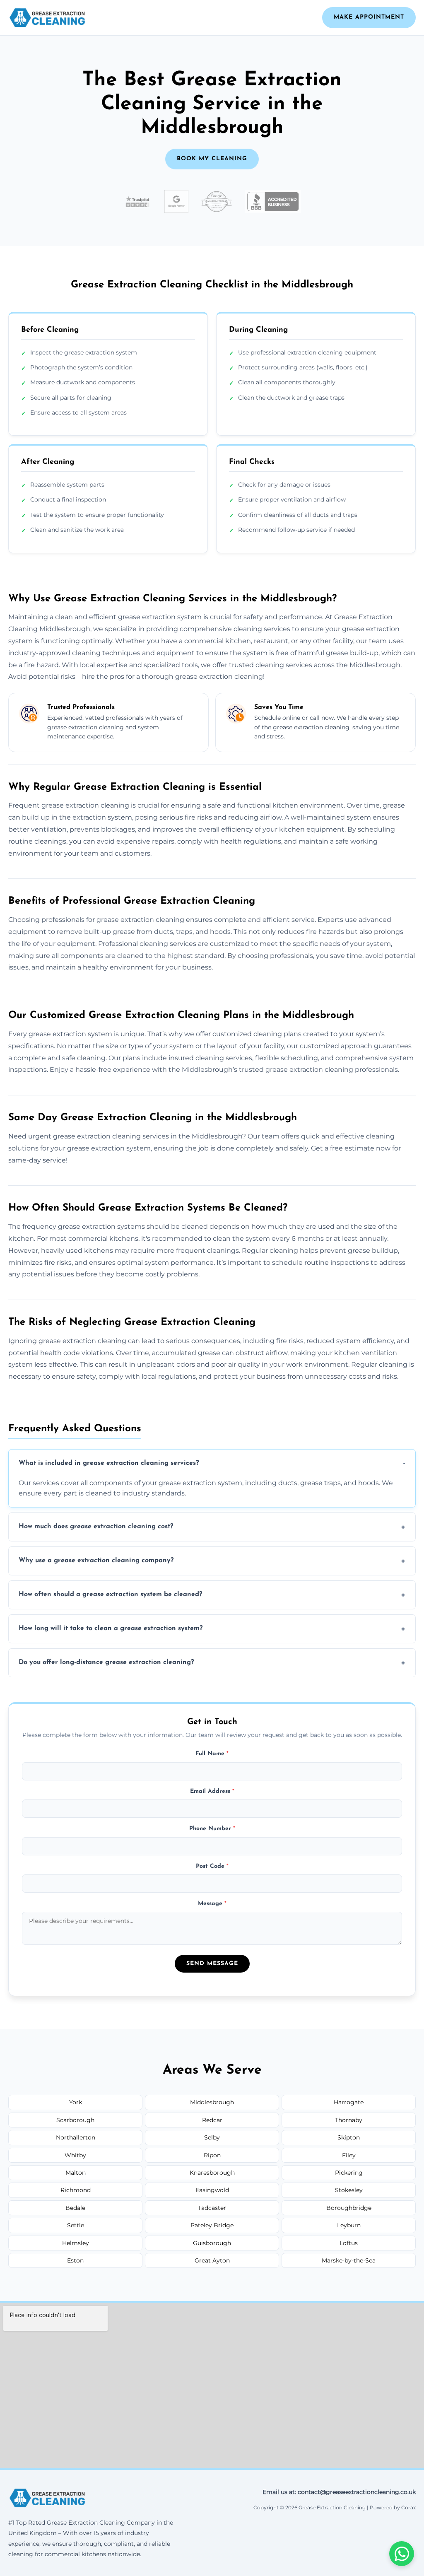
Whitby (75, 2155)
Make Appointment (369, 17)
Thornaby (349, 2120)
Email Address (212, 1791)
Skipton (349, 2137)
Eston (75, 2260)
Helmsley (76, 2243)
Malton (76, 2173)
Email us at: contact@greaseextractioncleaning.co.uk (339, 2492)
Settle (76, 2225)
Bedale (75, 2208)
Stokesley (349, 2190)
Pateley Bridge (212, 2225)
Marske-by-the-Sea (349, 2260)
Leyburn (349, 2225)
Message (212, 1904)
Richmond (76, 2190)
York (76, 2102)
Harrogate (349, 2102)
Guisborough (212, 2243)
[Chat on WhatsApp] (402, 2554)
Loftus (349, 2243)
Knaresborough (212, 2173)
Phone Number (212, 1829)
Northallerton (76, 2137)
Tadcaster (212, 2208)
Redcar (212, 2120)
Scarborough (75, 2120)
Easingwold (212, 2190)
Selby (212, 2137)
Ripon (212, 2155)
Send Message (212, 1964)
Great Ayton (212, 2260)
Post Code (212, 1866)
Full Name (212, 1754)
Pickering (349, 2173)
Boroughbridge (349, 2208)
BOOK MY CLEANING (212, 159)
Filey (349, 2155)
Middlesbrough (212, 2102)
